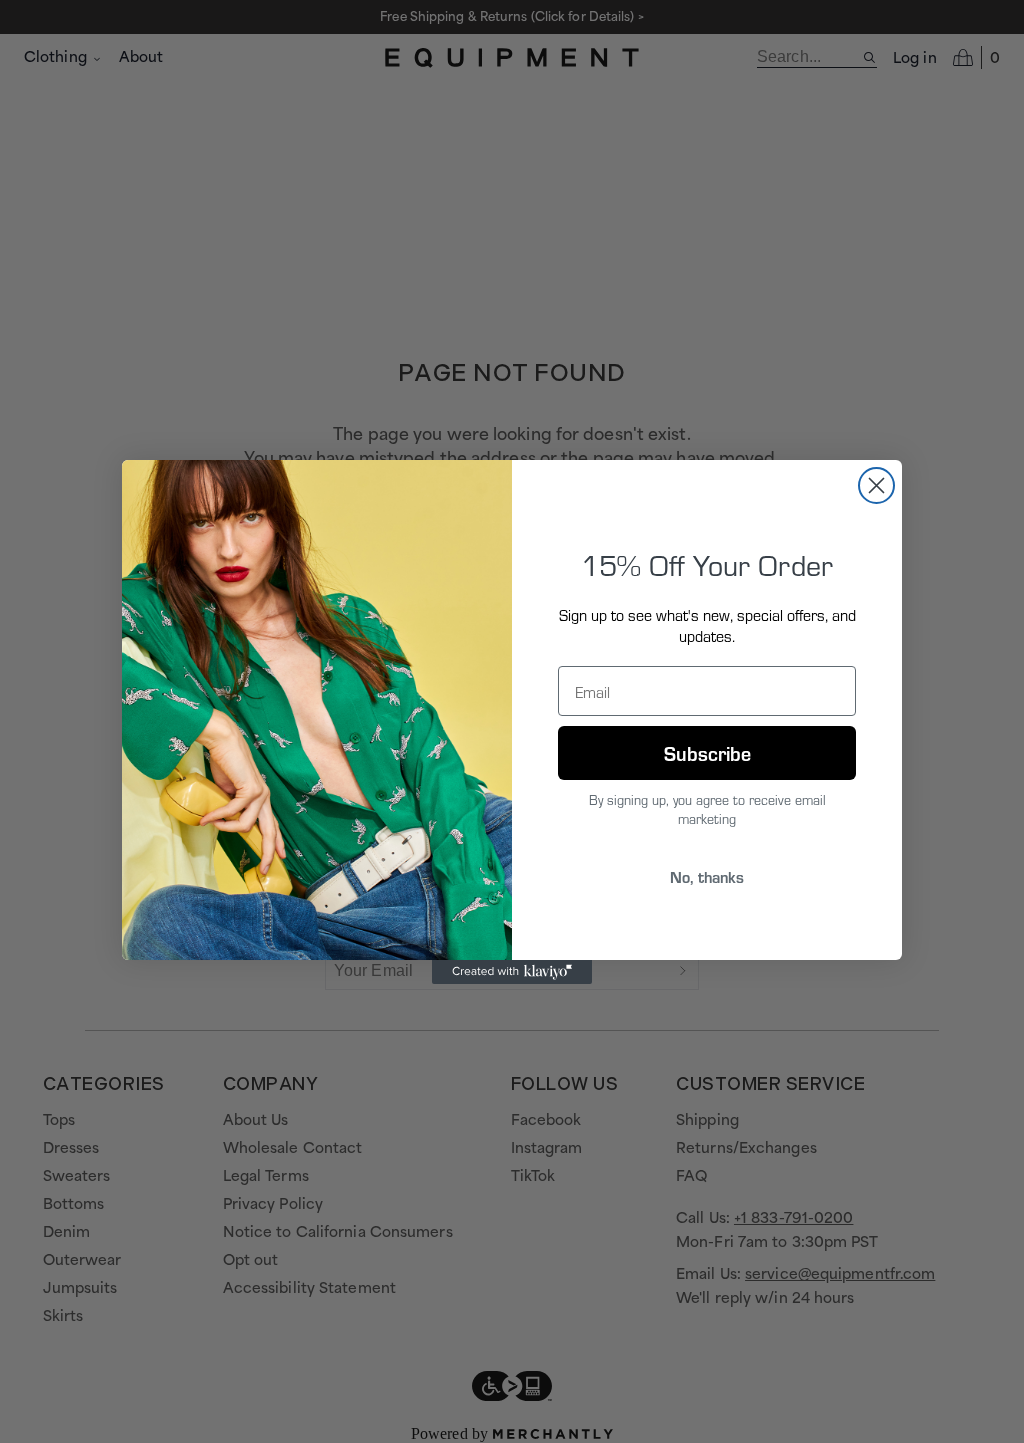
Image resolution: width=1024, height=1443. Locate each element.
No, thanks (707, 876)
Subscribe (707, 752)
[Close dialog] (876, 485)
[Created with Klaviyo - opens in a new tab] (512, 972)
